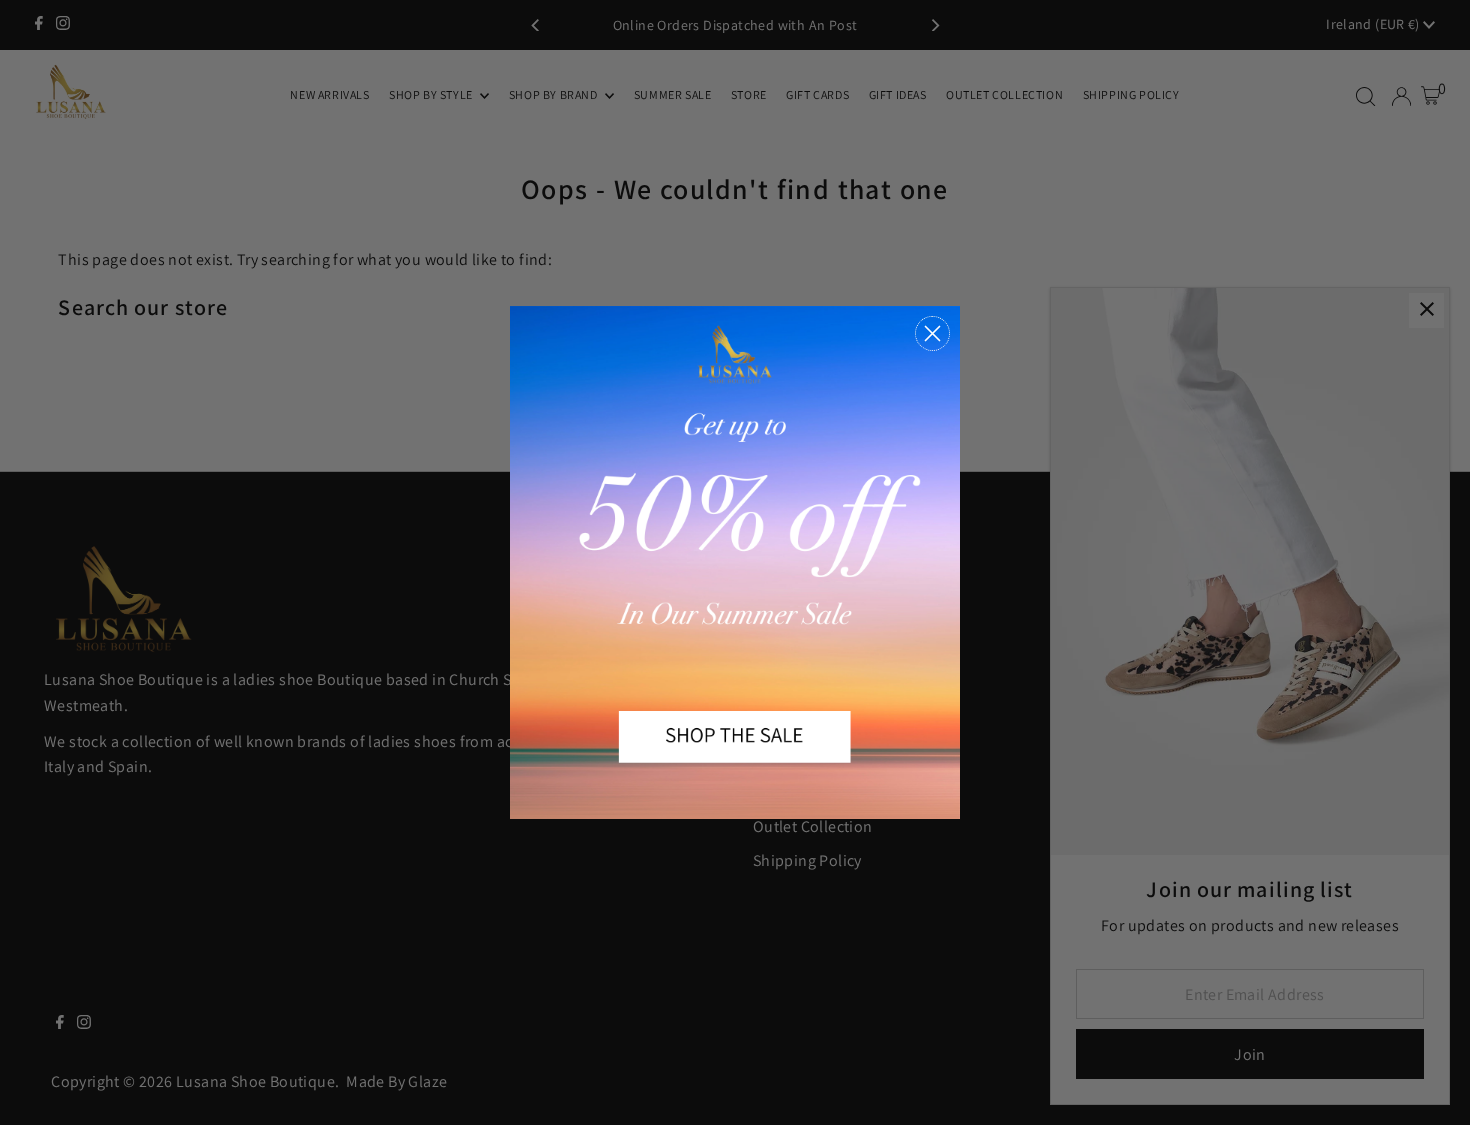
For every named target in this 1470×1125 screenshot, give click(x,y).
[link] (735, 562)
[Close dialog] (932, 333)
